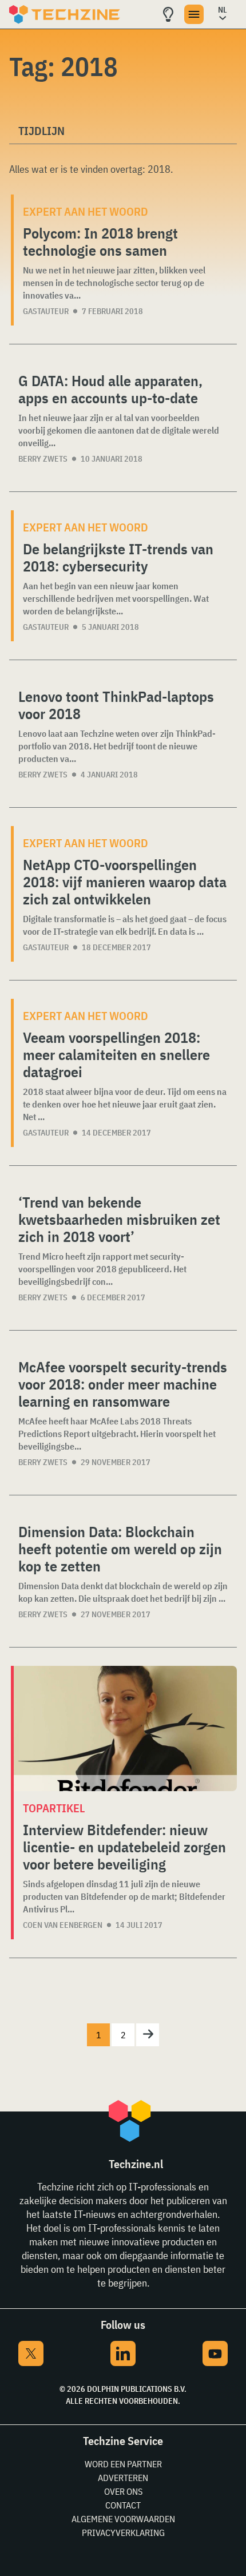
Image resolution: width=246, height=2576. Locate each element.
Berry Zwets (43, 459)
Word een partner (123, 2464)
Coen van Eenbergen (63, 1925)
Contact (123, 2505)
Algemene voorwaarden (123, 2519)
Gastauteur (46, 311)
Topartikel (54, 1808)
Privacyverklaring (123, 2533)
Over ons (123, 2491)
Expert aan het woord (86, 211)
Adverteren (123, 2478)
